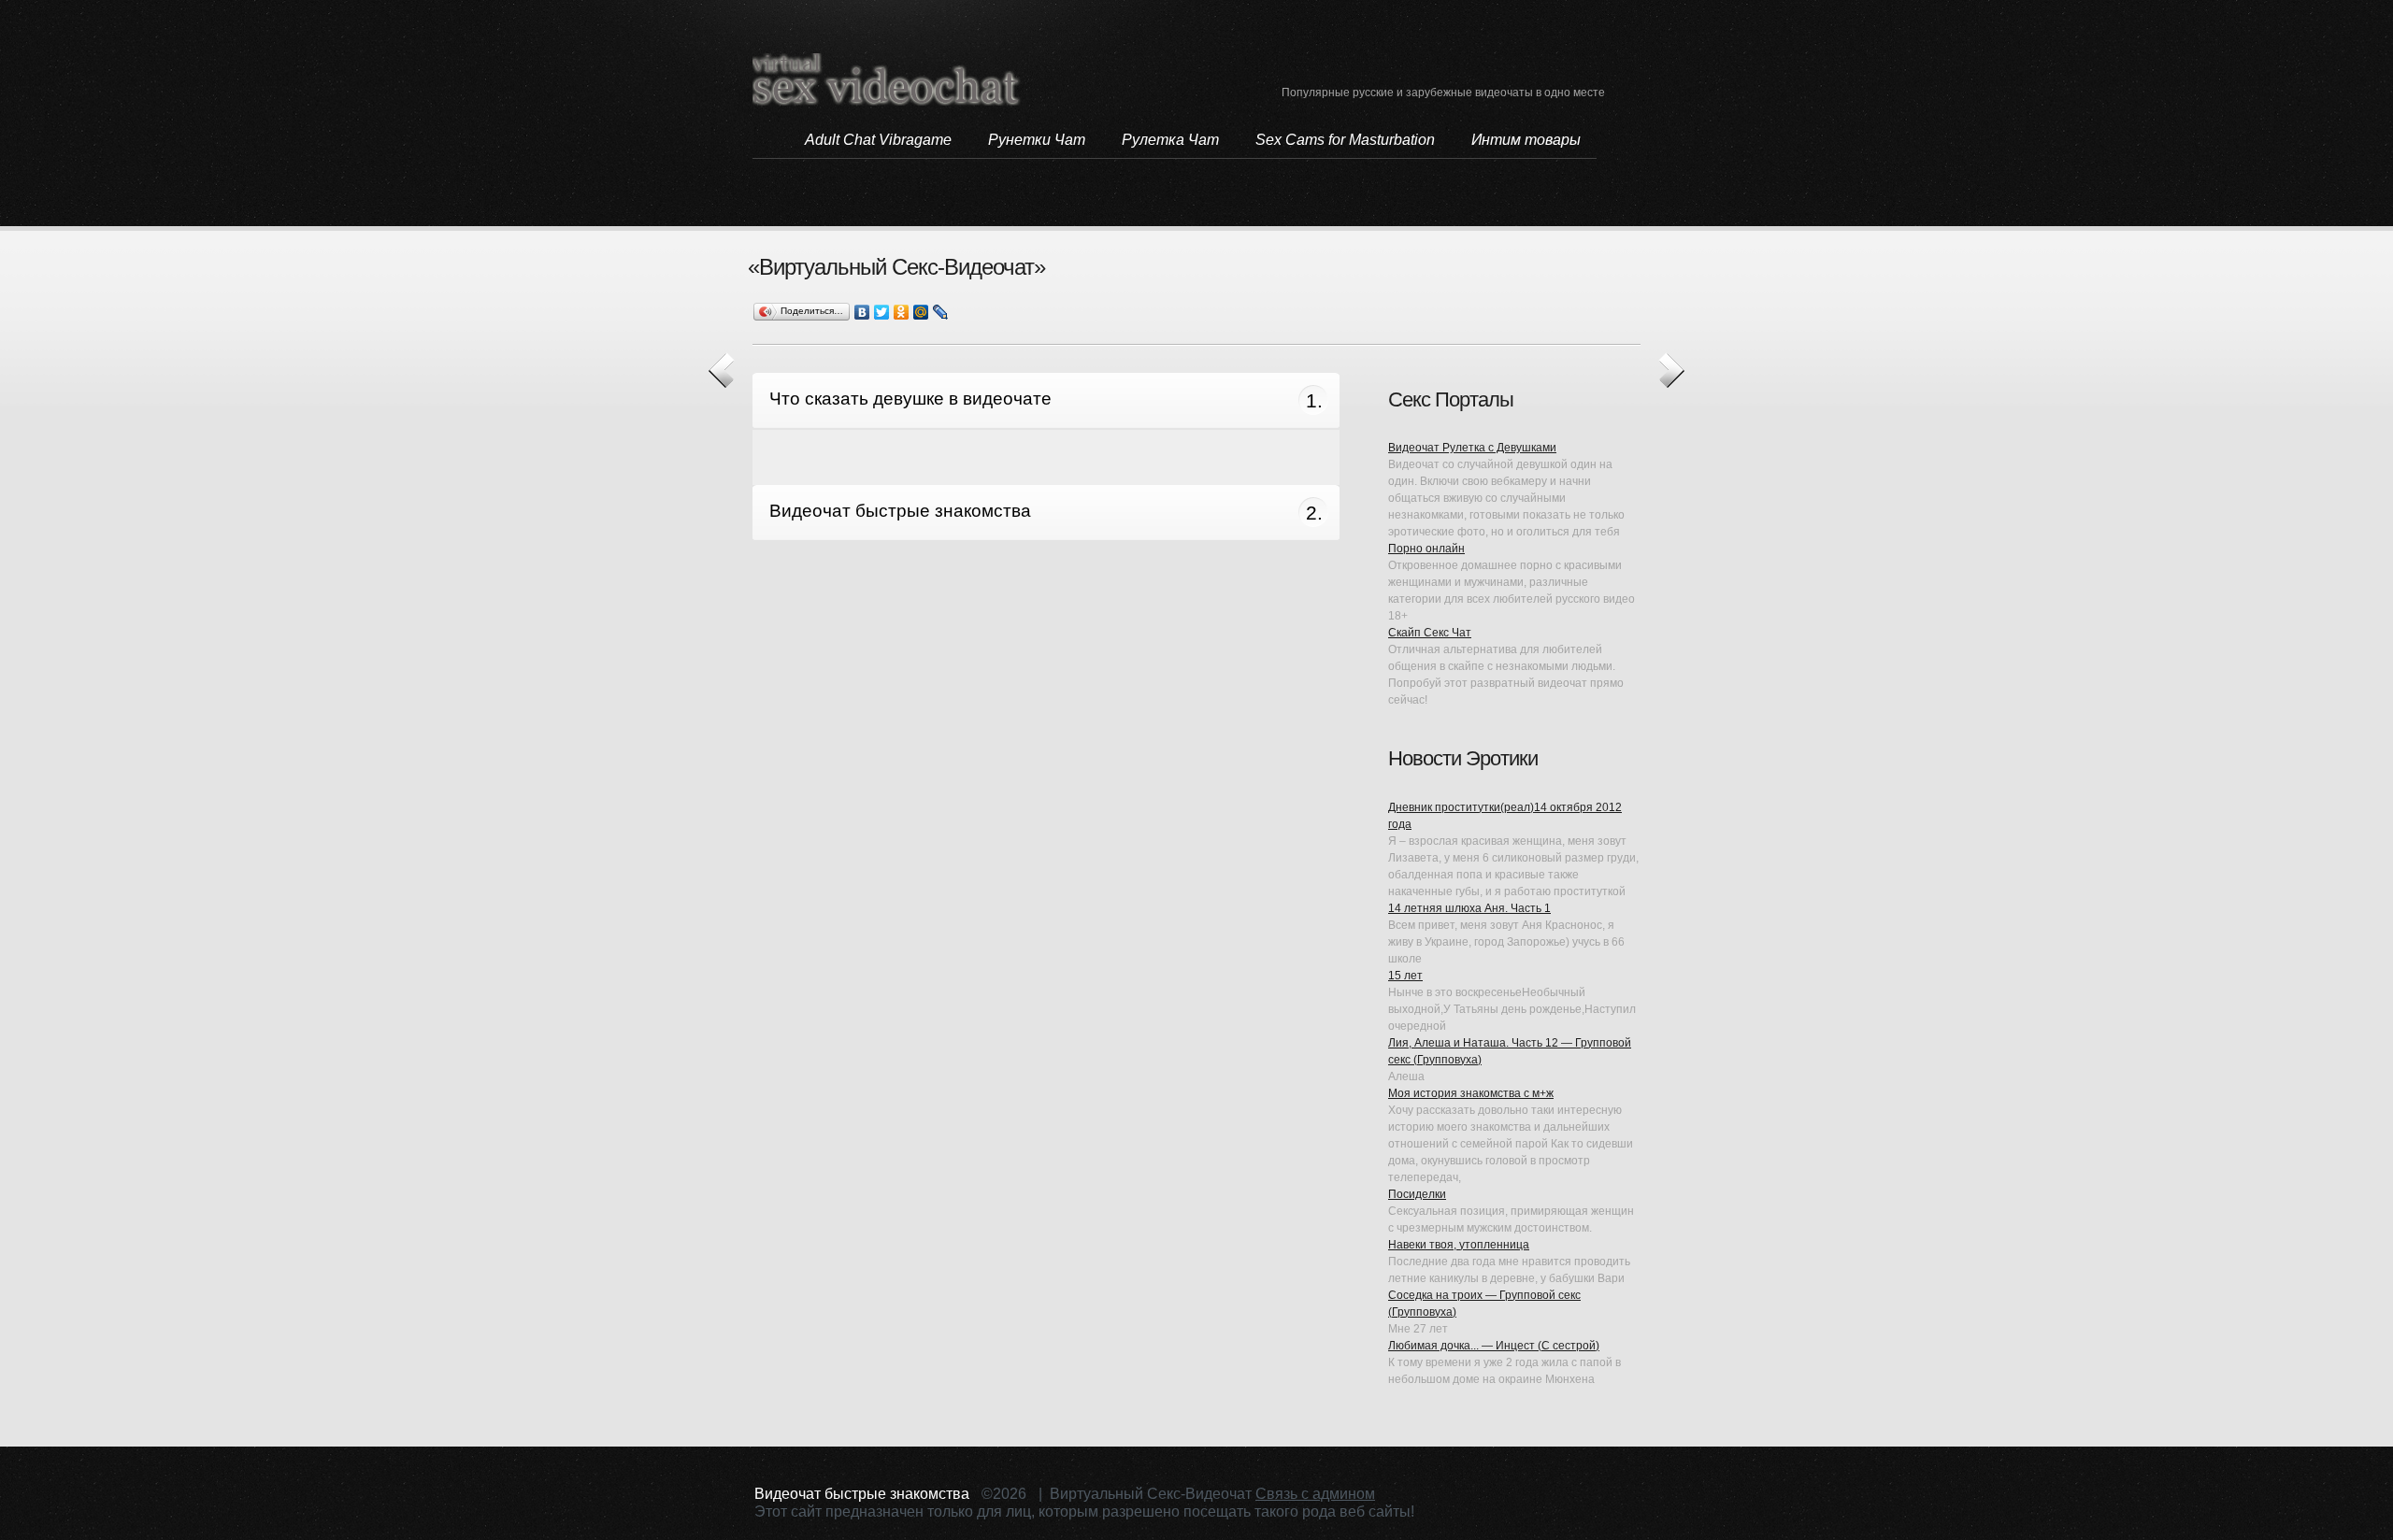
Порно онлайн (1426, 549)
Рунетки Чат (1037, 140)
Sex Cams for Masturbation (1345, 140)
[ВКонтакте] (862, 312)
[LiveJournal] (941, 312)
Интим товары (1526, 140)
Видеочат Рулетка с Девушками (1472, 448)
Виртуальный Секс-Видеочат (887, 79)
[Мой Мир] (921, 312)
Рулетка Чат (1170, 140)
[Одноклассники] (902, 312)
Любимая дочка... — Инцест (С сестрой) (1494, 1346)
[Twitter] (882, 312)
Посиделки (1417, 1194)
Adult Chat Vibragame (878, 140)
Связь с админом (1315, 1494)
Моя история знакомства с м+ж (1471, 1093)
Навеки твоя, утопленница (1459, 1245)
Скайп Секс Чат (1430, 633)
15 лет (1405, 976)
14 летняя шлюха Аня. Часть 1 (1469, 908)
